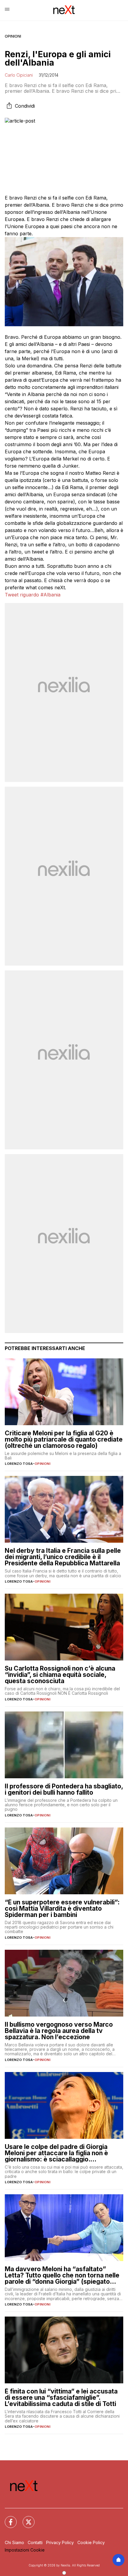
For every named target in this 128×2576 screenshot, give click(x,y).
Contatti (35, 2542)
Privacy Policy (60, 2542)
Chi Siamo (14, 2542)
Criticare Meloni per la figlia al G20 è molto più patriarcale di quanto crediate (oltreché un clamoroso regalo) (64, 1439)
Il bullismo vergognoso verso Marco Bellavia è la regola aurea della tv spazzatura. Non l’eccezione (59, 2031)
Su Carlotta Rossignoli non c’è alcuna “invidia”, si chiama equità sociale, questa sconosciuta (60, 1675)
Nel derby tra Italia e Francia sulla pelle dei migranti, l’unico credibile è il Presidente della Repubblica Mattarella (63, 1557)
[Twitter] (25, 2518)
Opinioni (13, 36)
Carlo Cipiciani (19, 75)
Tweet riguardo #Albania (33, 595)
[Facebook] (7, 2518)
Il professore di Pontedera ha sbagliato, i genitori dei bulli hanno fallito (64, 1789)
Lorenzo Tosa (19, 1464)
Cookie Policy (91, 2542)
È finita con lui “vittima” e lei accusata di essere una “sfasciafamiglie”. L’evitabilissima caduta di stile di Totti (61, 2398)
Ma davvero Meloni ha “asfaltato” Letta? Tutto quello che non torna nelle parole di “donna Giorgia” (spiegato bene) (62, 2275)
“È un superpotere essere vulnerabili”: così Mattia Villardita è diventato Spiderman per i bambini (62, 1908)
